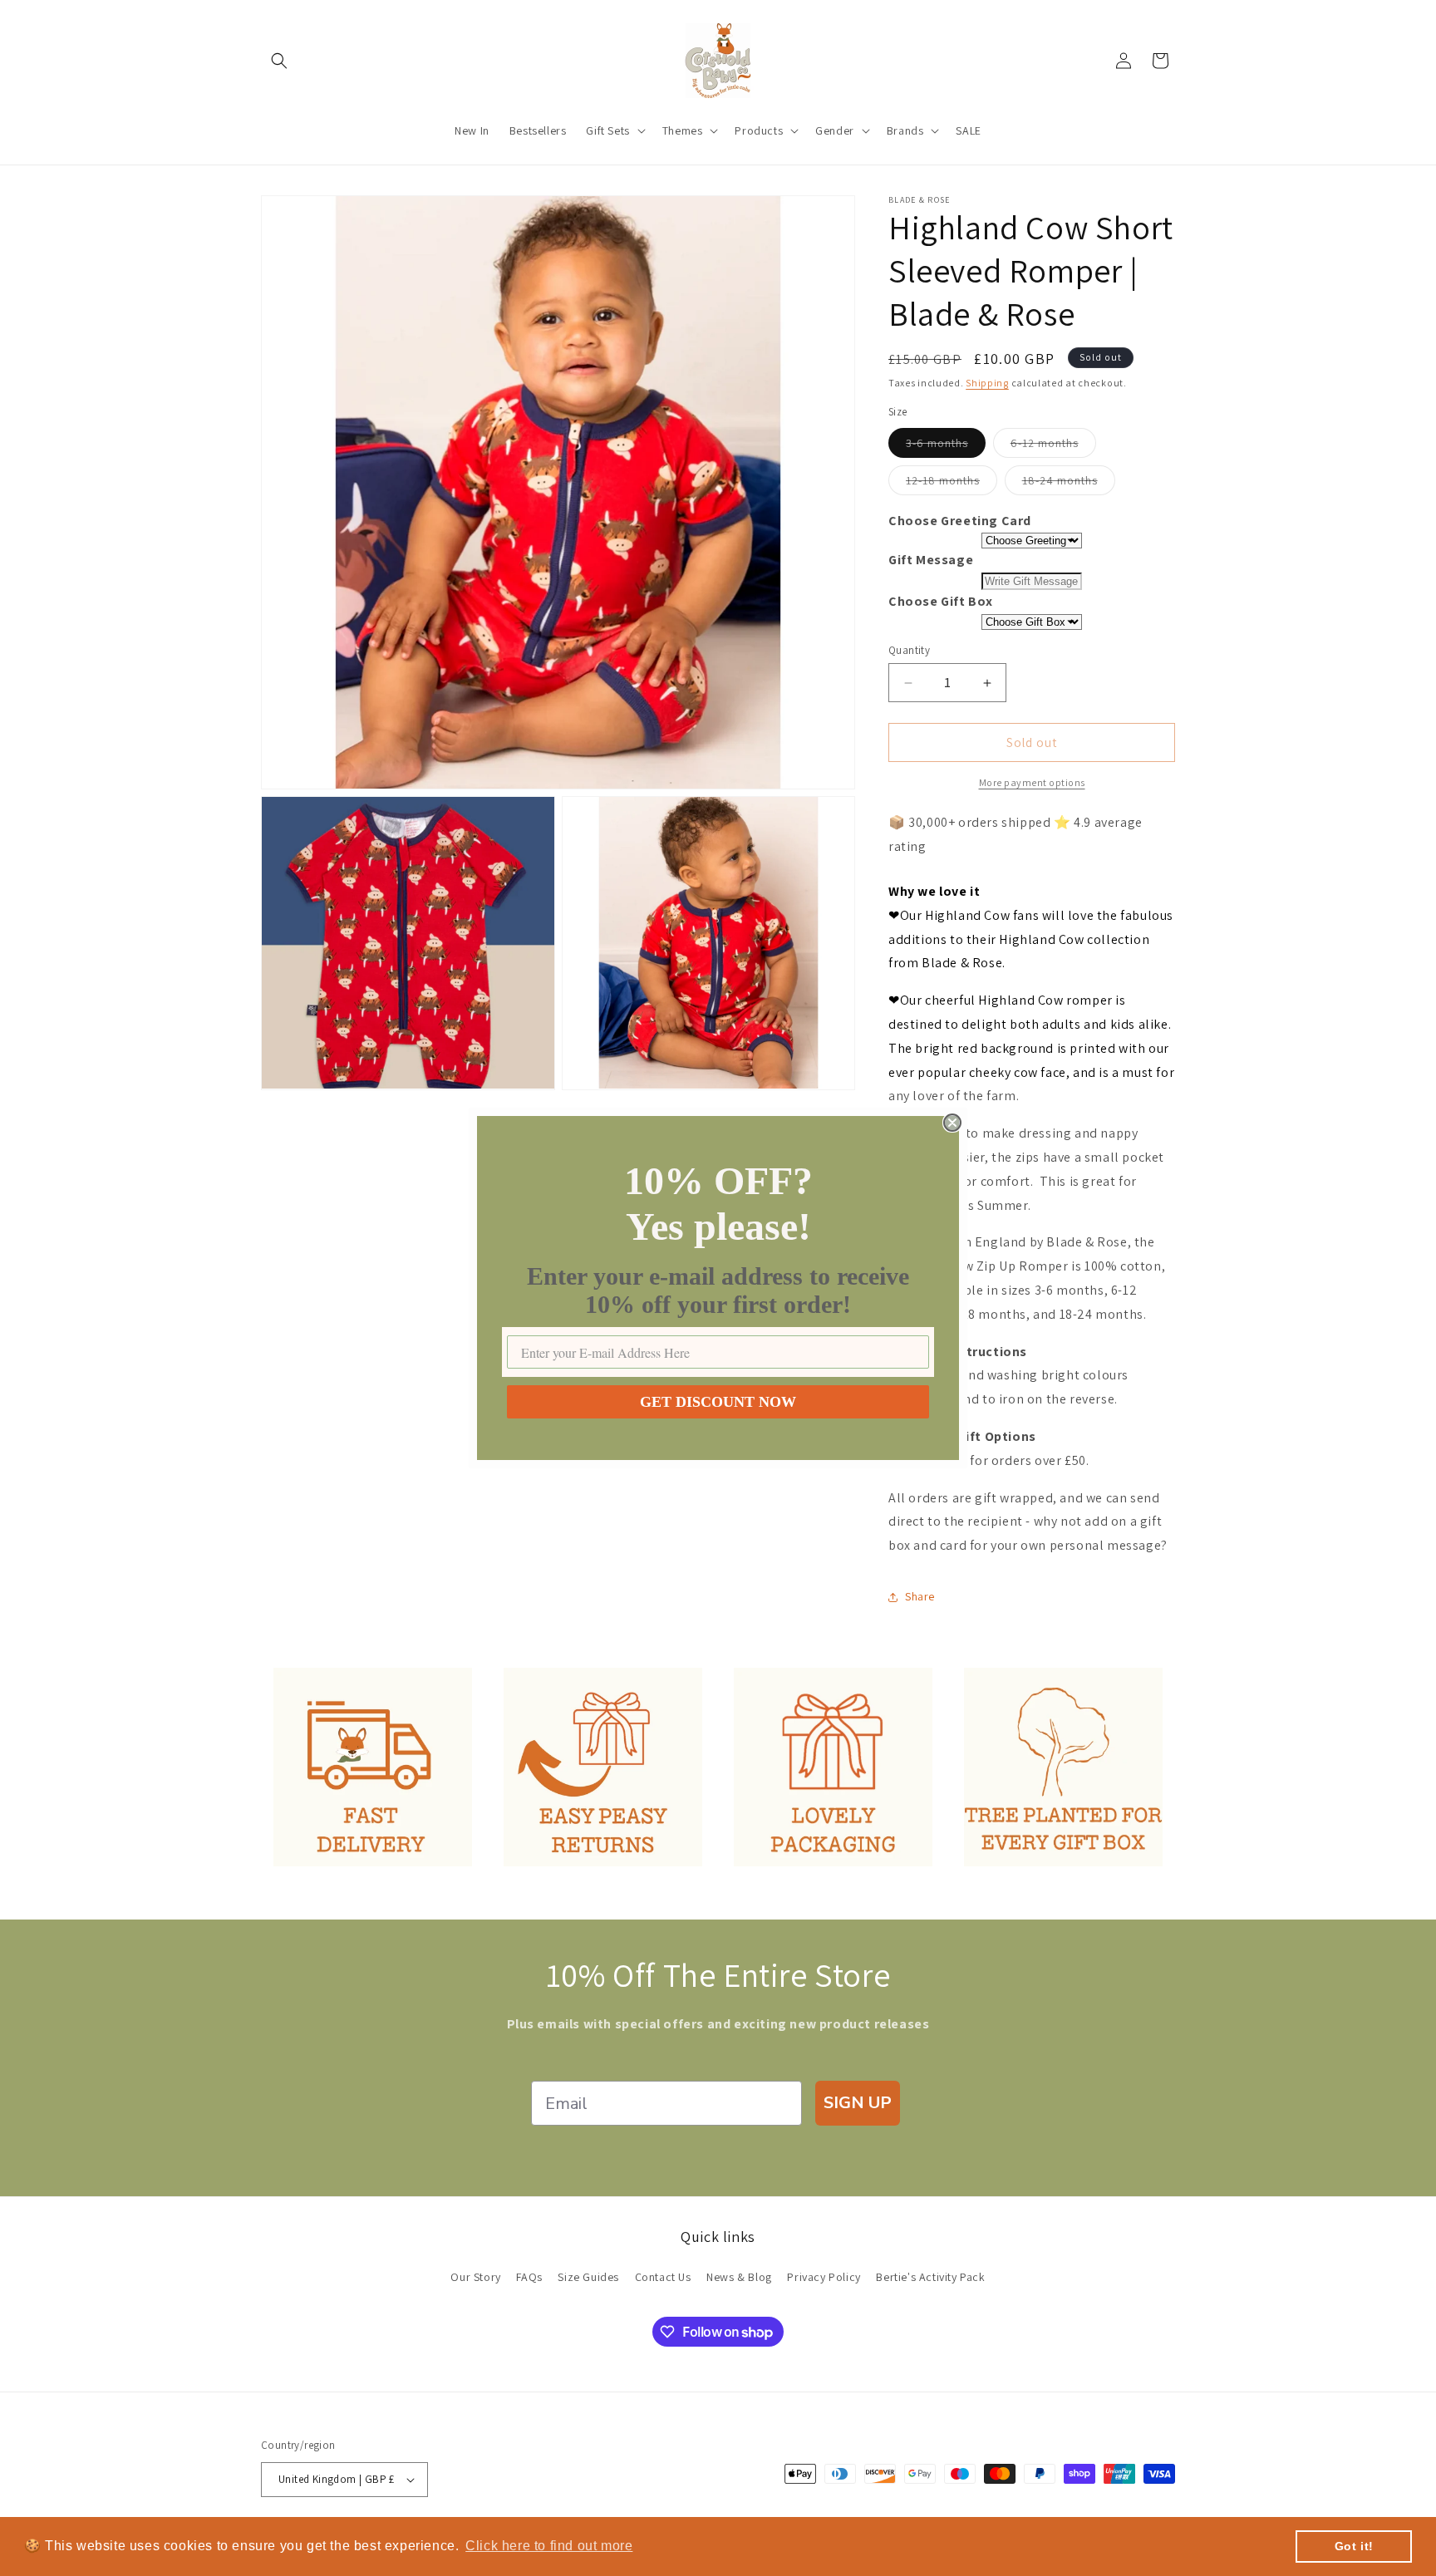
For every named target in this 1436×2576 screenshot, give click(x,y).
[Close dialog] (952, 1123)
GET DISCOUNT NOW (718, 1402)
